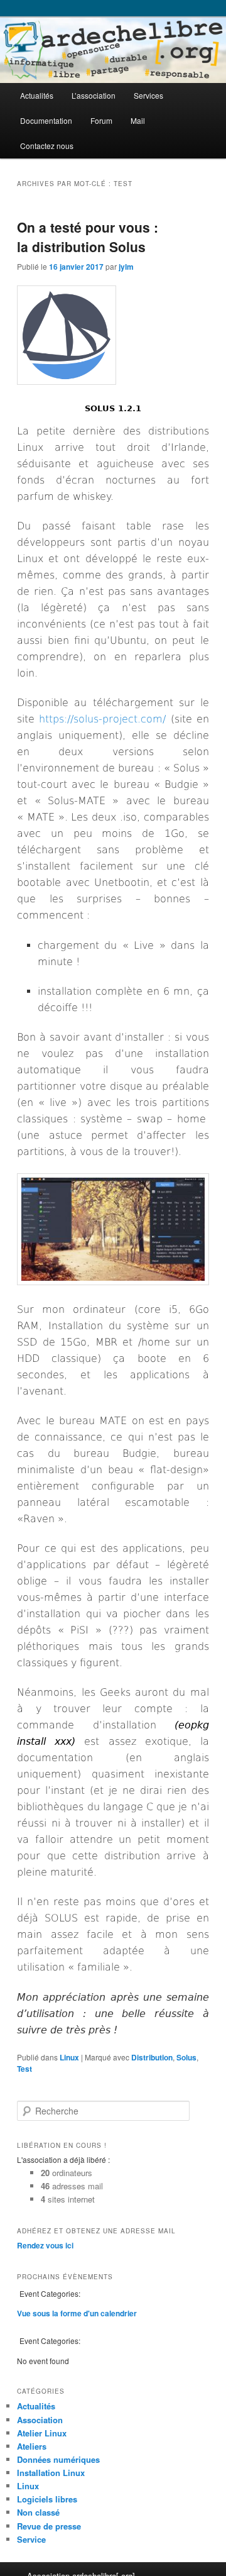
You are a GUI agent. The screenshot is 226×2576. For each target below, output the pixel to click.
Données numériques (58, 2459)
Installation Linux (51, 2473)
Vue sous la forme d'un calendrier (77, 2313)
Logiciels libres (47, 2499)
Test (24, 2069)
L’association (94, 95)
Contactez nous (47, 146)
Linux (69, 2057)
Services (148, 95)
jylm (126, 267)
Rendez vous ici (45, 2245)
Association (40, 2420)
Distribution (152, 2057)
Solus (186, 2057)
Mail (138, 120)
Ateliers (32, 2446)
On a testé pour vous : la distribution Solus (88, 237)
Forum (101, 120)
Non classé (38, 2512)
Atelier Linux (42, 2433)
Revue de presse (49, 2526)
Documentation (46, 120)
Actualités (37, 95)
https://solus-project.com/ (102, 719)
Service (31, 2539)
